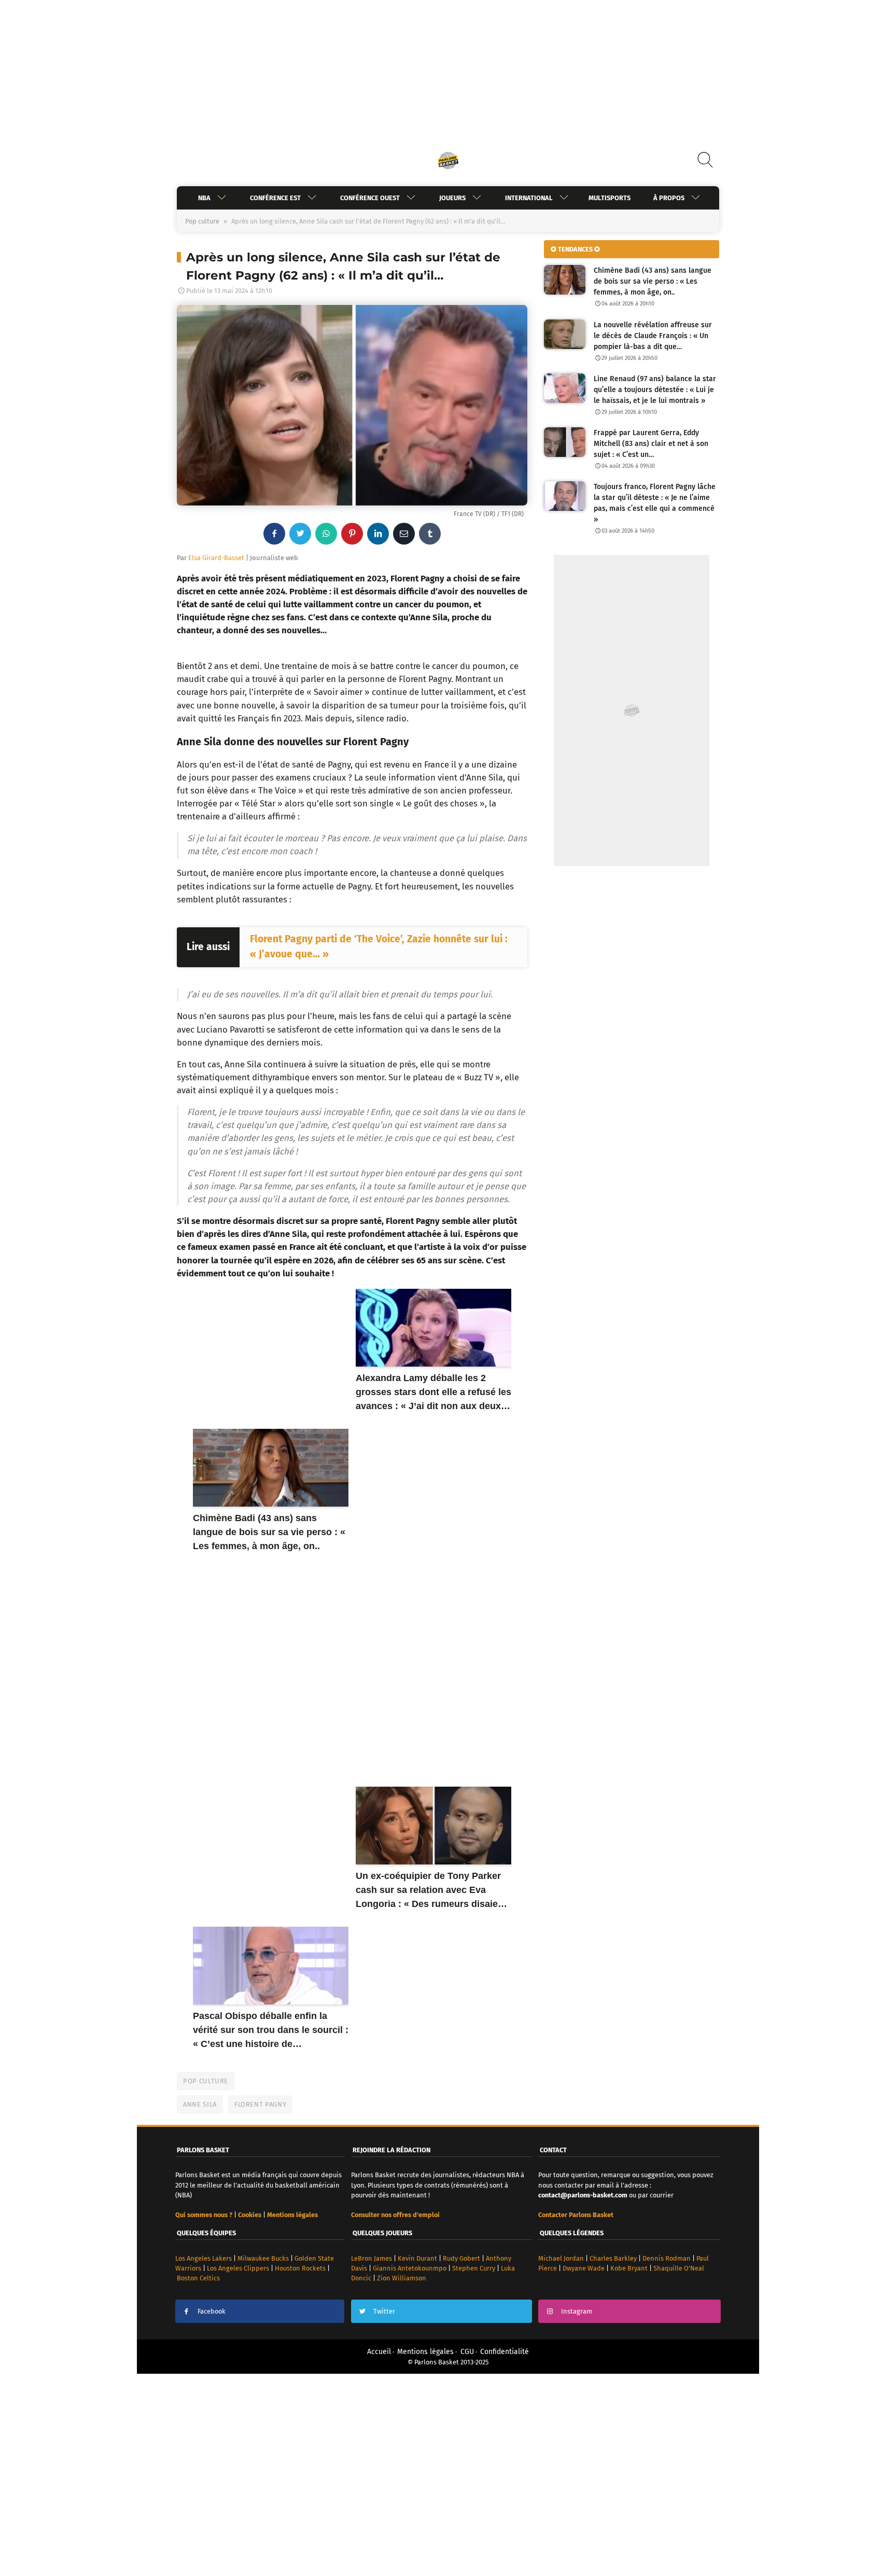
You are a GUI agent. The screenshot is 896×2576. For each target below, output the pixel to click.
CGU (467, 2352)
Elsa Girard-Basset (216, 558)
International (529, 198)
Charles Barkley (613, 2258)
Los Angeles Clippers (238, 2268)
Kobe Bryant (629, 2268)
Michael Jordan (561, 2258)
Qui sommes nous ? (204, 2215)
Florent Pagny (260, 2104)
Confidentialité (505, 2352)
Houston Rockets (300, 2268)
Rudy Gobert (461, 2258)
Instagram (577, 2311)
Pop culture (202, 221)
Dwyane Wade (584, 2268)
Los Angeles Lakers (204, 2258)
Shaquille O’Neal (679, 2268)
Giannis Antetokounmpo (410, 2268)
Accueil (379, 2352)
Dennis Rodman (667, 2258)
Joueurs (452, 198)
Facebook (212, 2311)
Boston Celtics (198, 2278)
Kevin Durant (417, 2258)
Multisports (610, 198)
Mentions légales (425, 2352)
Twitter (384, 2311)
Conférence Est (275, 198)
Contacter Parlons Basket (576, 2215)
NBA (204, 198)
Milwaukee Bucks (263, 2258)
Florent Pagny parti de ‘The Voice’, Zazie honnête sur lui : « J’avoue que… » (379, 946)
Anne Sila (200, 2104)
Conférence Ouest (370, 198)
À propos (669, 198)
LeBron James (372, 2258)
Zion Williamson (402, 2278)
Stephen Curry (474, 2268)
